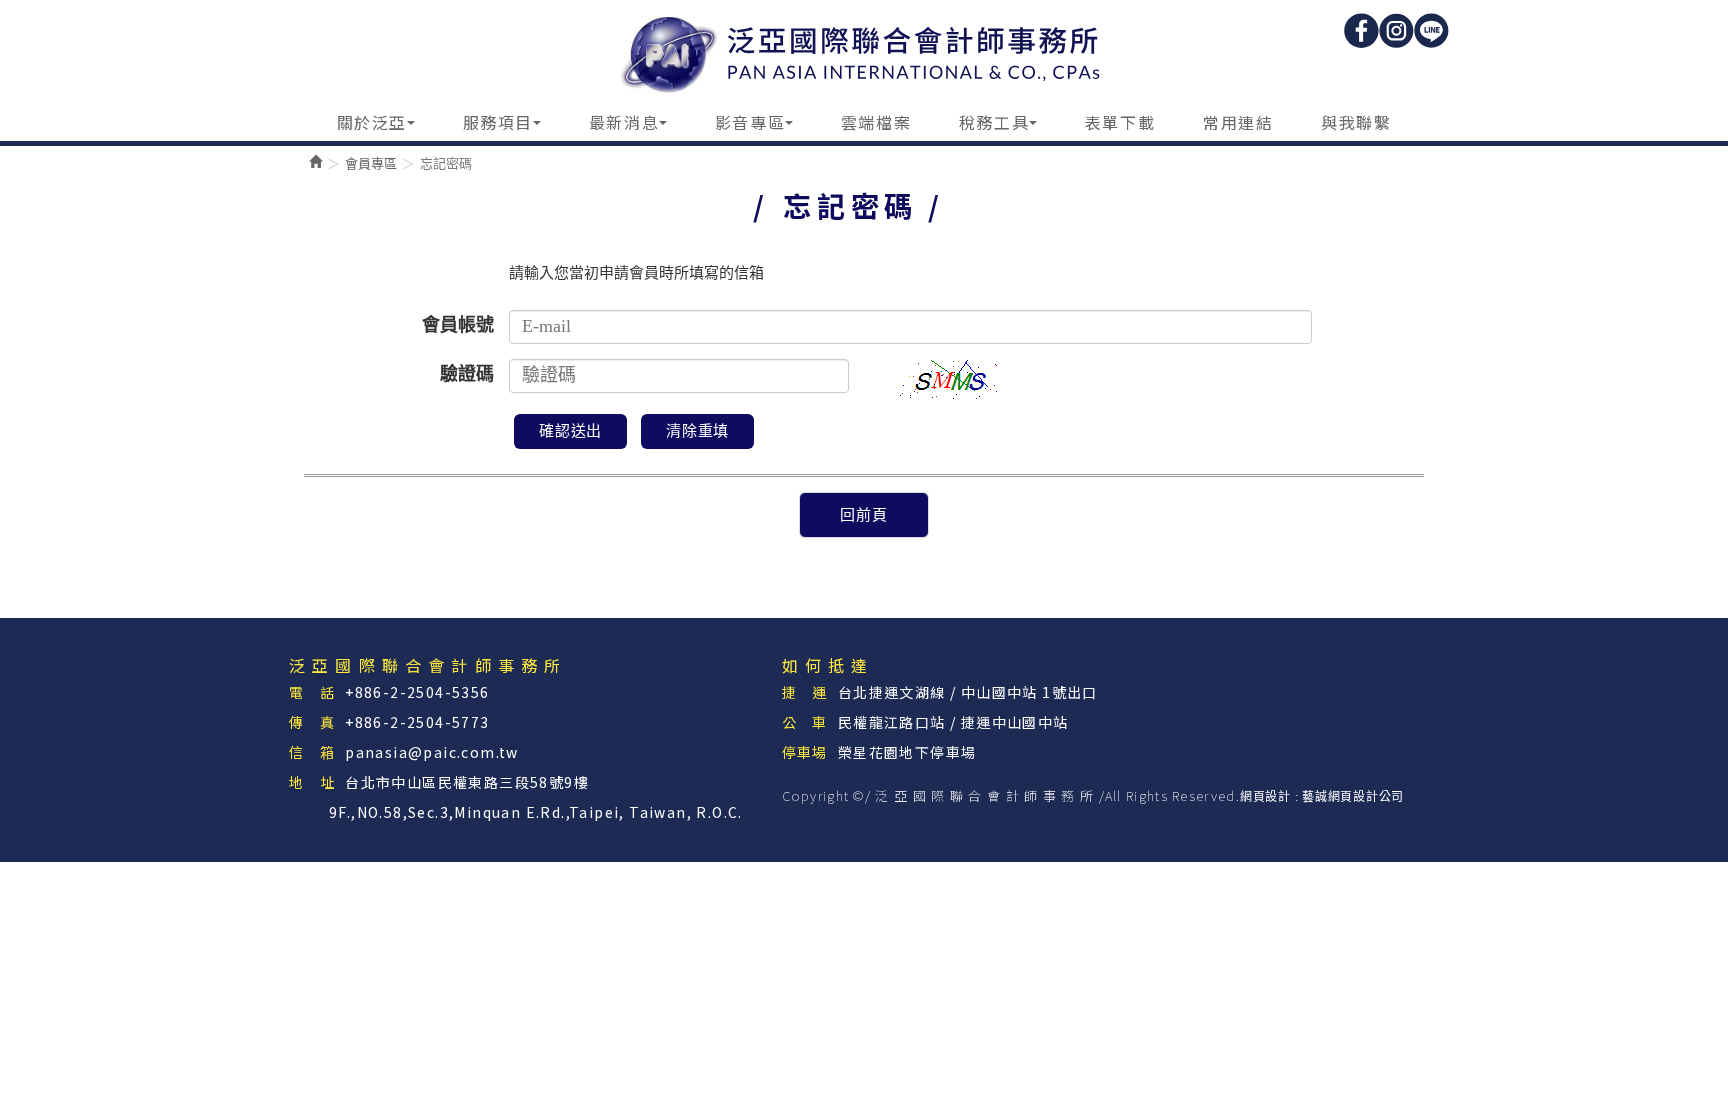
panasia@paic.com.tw (432, 752)
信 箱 (312, 752)
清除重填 (697, 431)
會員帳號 (458, 325)
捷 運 (805, 692)
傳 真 (312, 722)
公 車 (805, 722)
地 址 (312, 782)
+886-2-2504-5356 (417, 692)
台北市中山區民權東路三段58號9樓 (467, 782)
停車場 (805, 752)
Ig (1396, 30)
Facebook (1361, 30)
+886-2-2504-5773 (417, 722)
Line (1431, 30)
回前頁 (863, 515)
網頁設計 (1265, 797)
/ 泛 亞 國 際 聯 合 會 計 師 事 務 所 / (864, 51)
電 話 (312, 692)
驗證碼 (467, 374)
